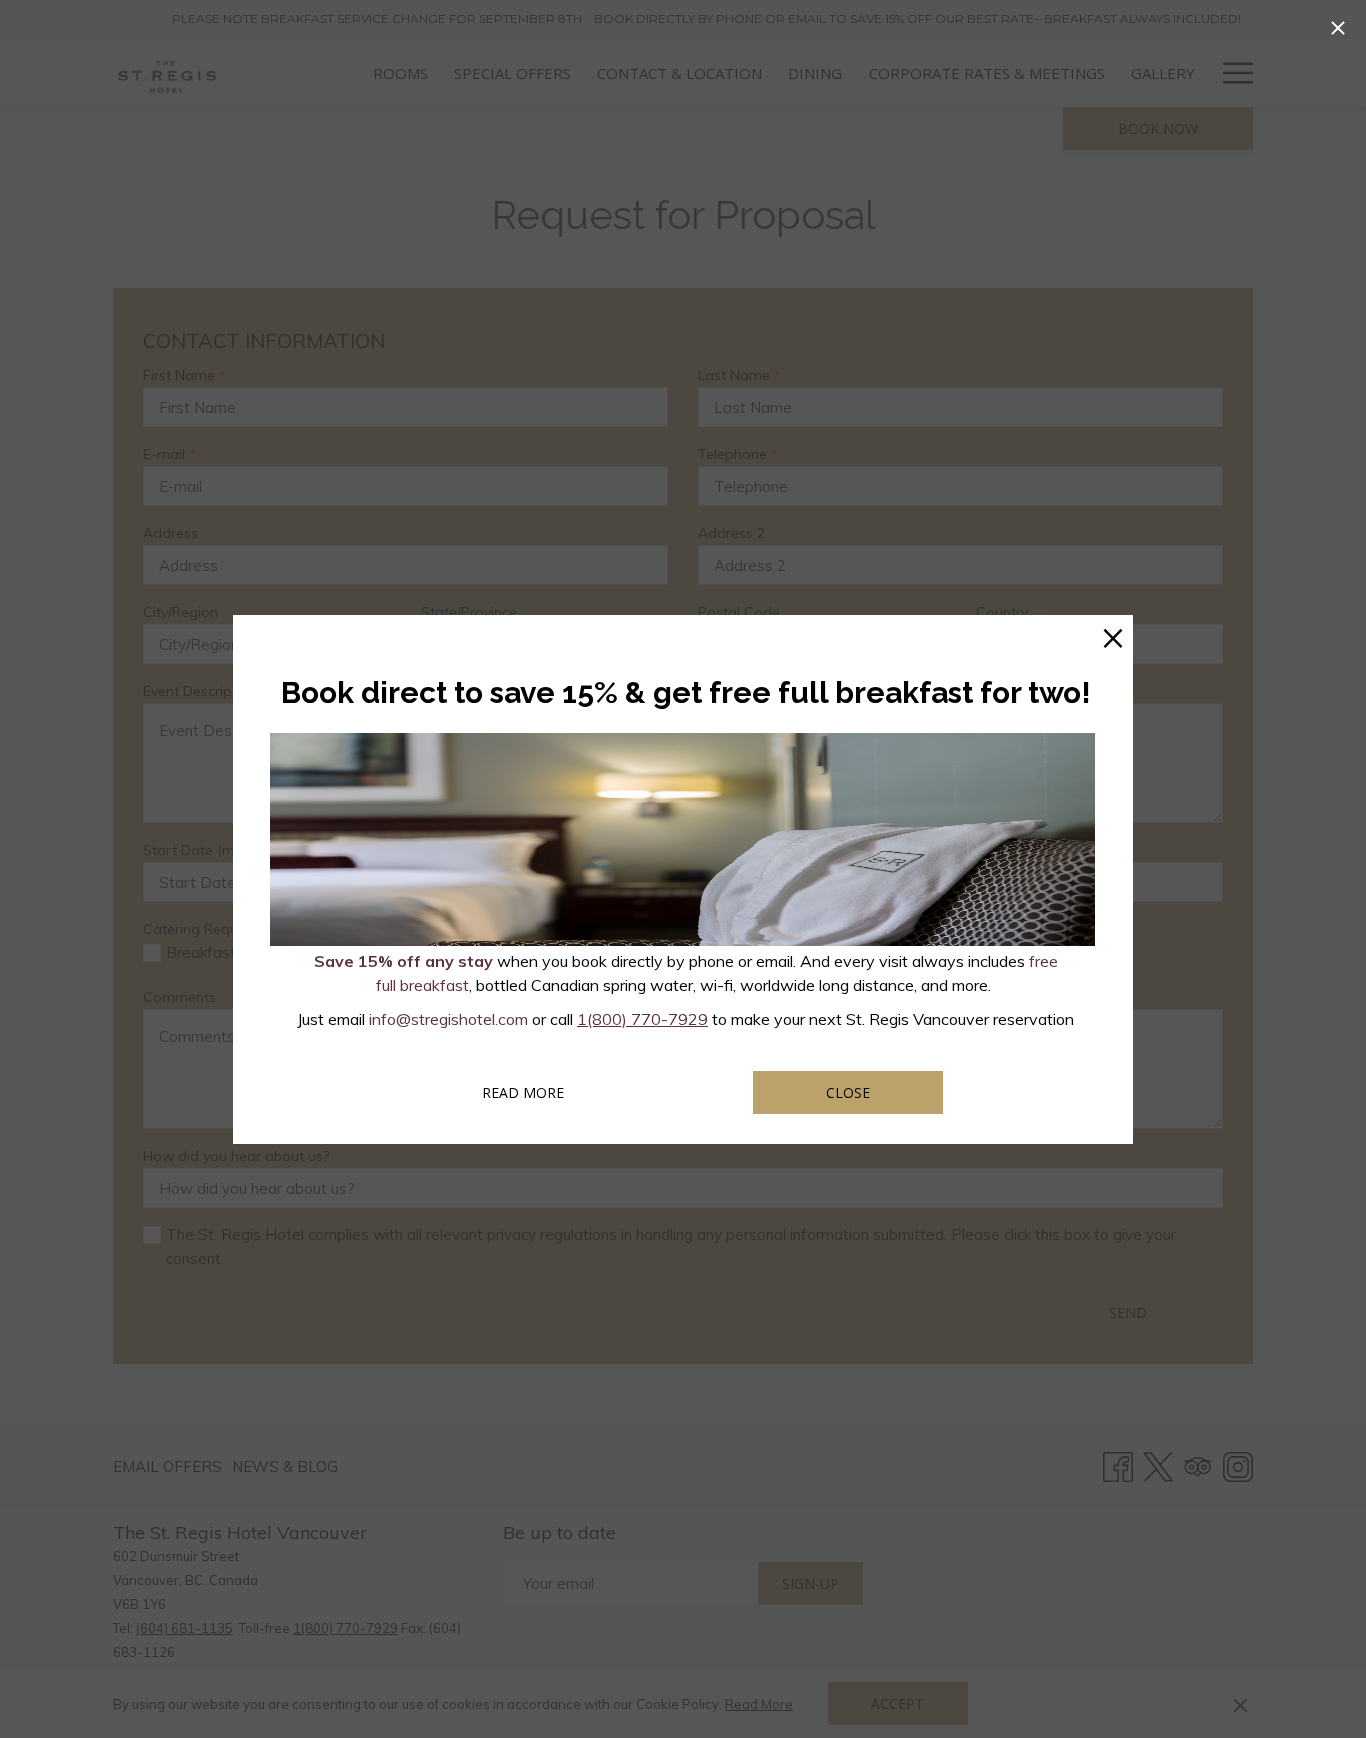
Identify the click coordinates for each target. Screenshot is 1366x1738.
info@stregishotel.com (448, 1019)
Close (848, 1092)
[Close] (1338, 28)
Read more (550, 1092)
